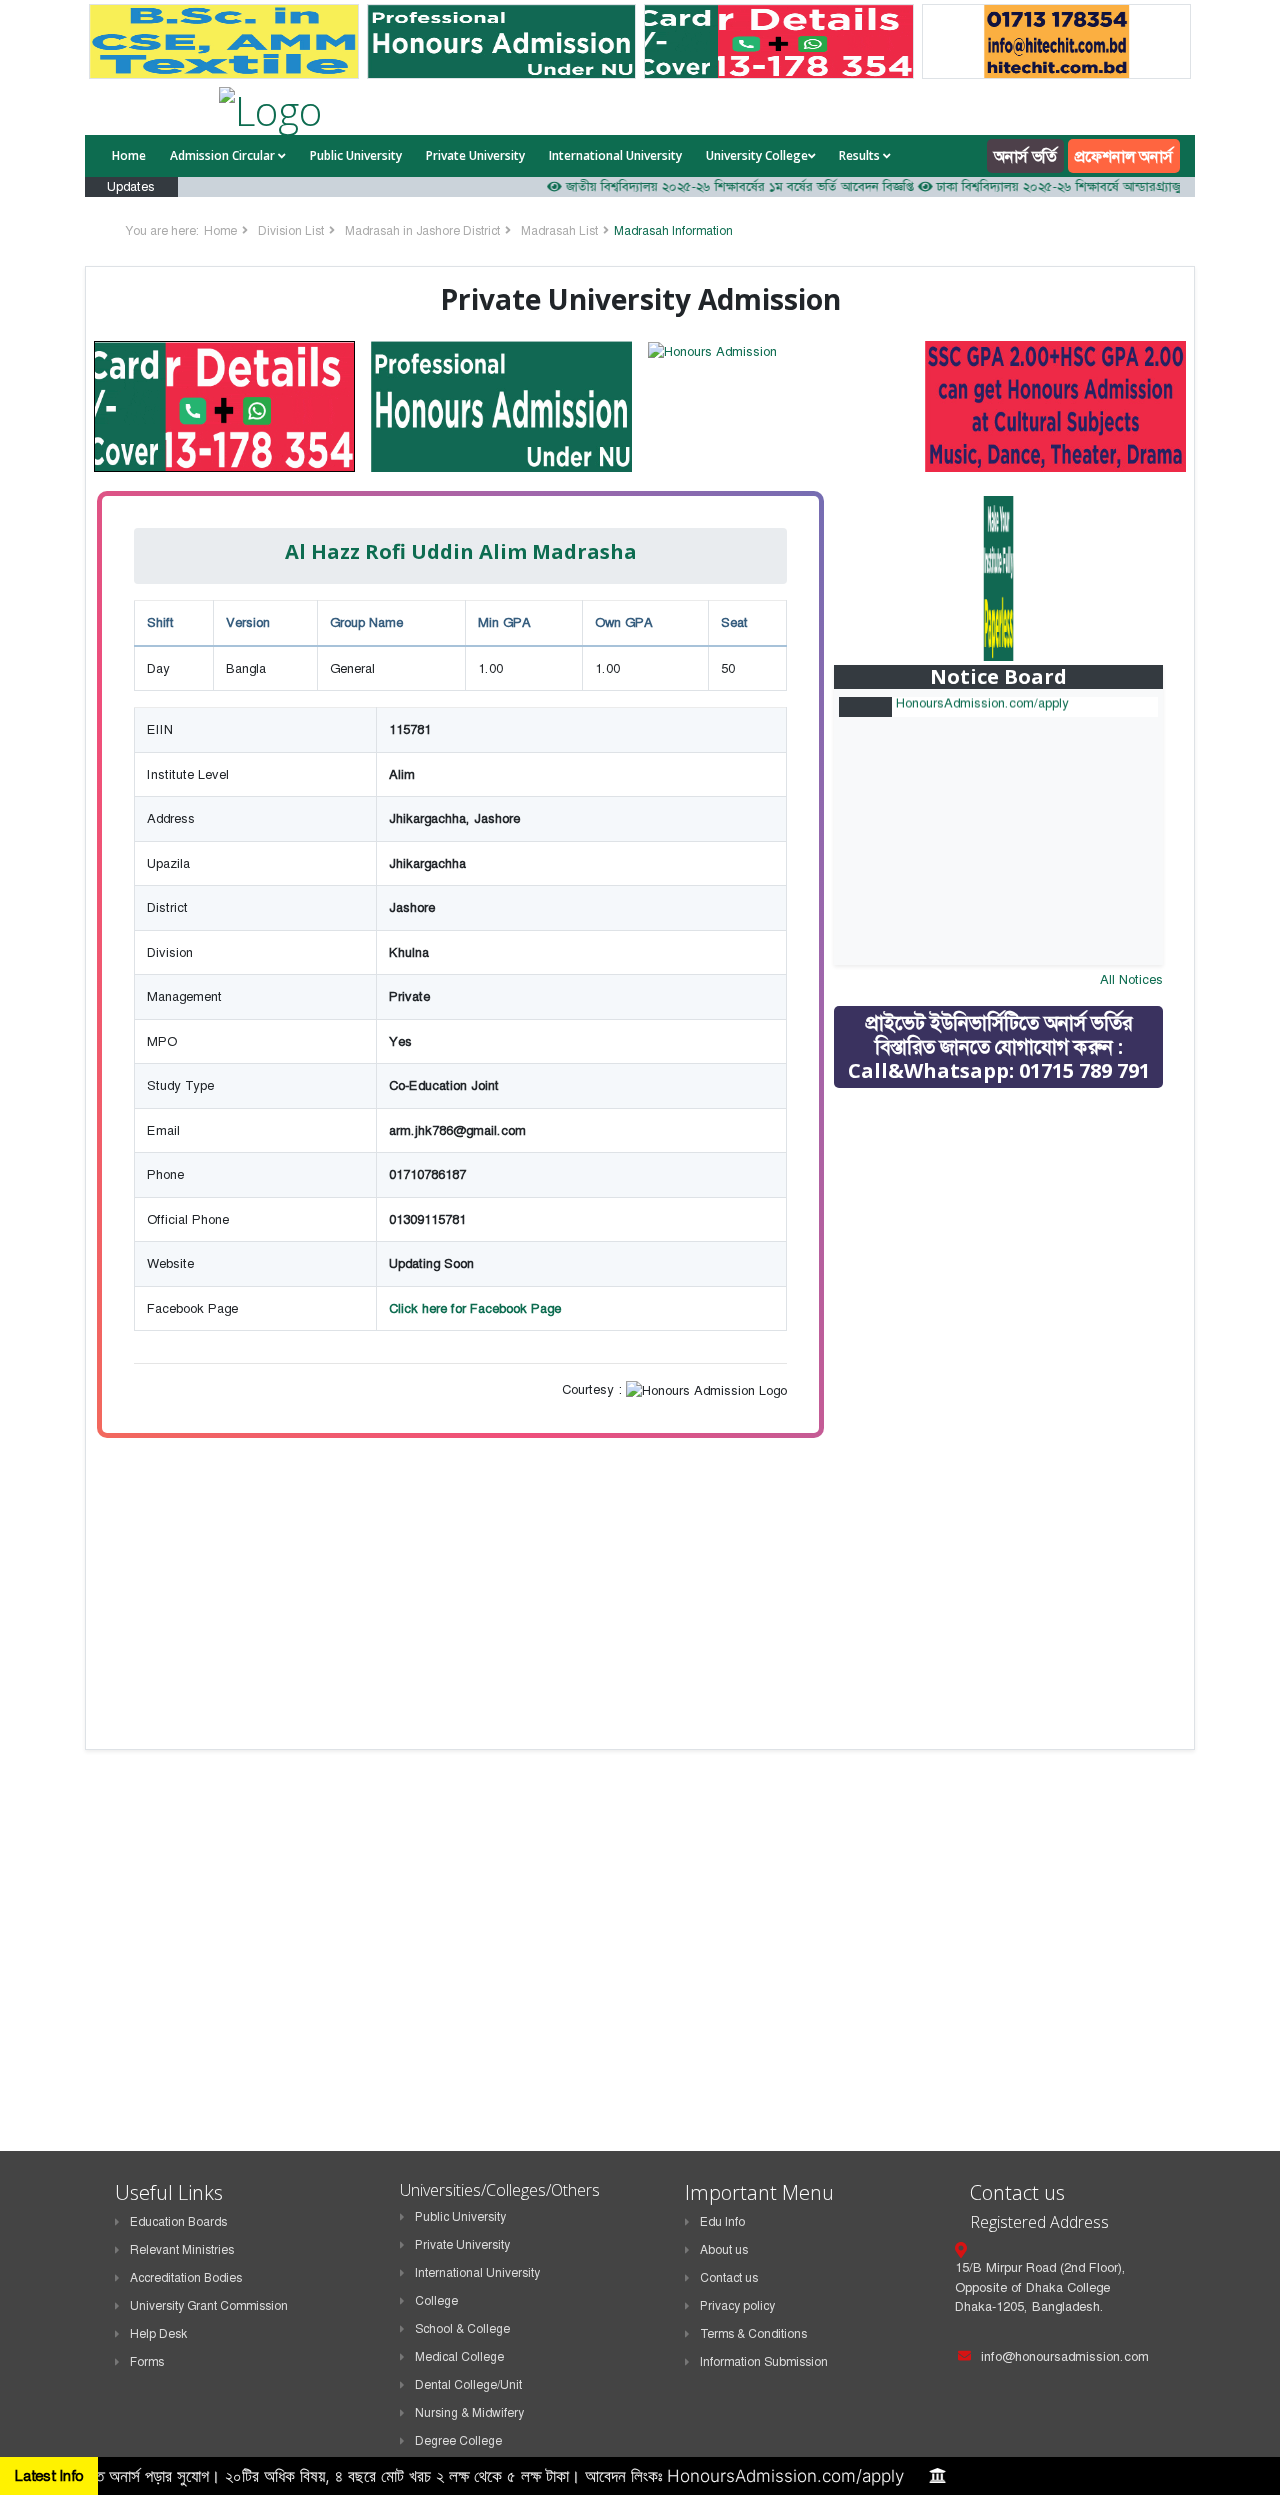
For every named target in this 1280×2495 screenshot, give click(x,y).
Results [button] (861, 155)
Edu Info (722, 2222)
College (436, 2301)
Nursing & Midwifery (469, 2413)
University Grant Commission (209, 2306)
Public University (356, 155)
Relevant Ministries (182, 2250)
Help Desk (158, 2334)
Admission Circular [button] (224, 155)
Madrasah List (559, 231)
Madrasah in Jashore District (422, 231)
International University (615, 155)
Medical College (459, 2357)
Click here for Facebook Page (475, 1308)
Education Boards (178, 2222)
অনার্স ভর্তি (1025, 156)
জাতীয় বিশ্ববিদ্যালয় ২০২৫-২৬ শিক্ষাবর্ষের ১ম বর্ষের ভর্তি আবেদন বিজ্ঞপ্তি (691, 186)
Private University (475, 155)
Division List (291, 231)
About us (724, 2250)
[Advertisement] (1013, 1246)
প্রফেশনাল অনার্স (1124, 156)
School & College (462, 2329)
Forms (147, 2362)
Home (129, 155)
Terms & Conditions (753, 2334)
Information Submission (764, 2362)
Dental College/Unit (468, 2385)
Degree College (458, 2441)
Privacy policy (737, 2306)
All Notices (1131, 979)
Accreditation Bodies (186, 2278)
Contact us (729, 2278)
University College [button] (757, 155)
